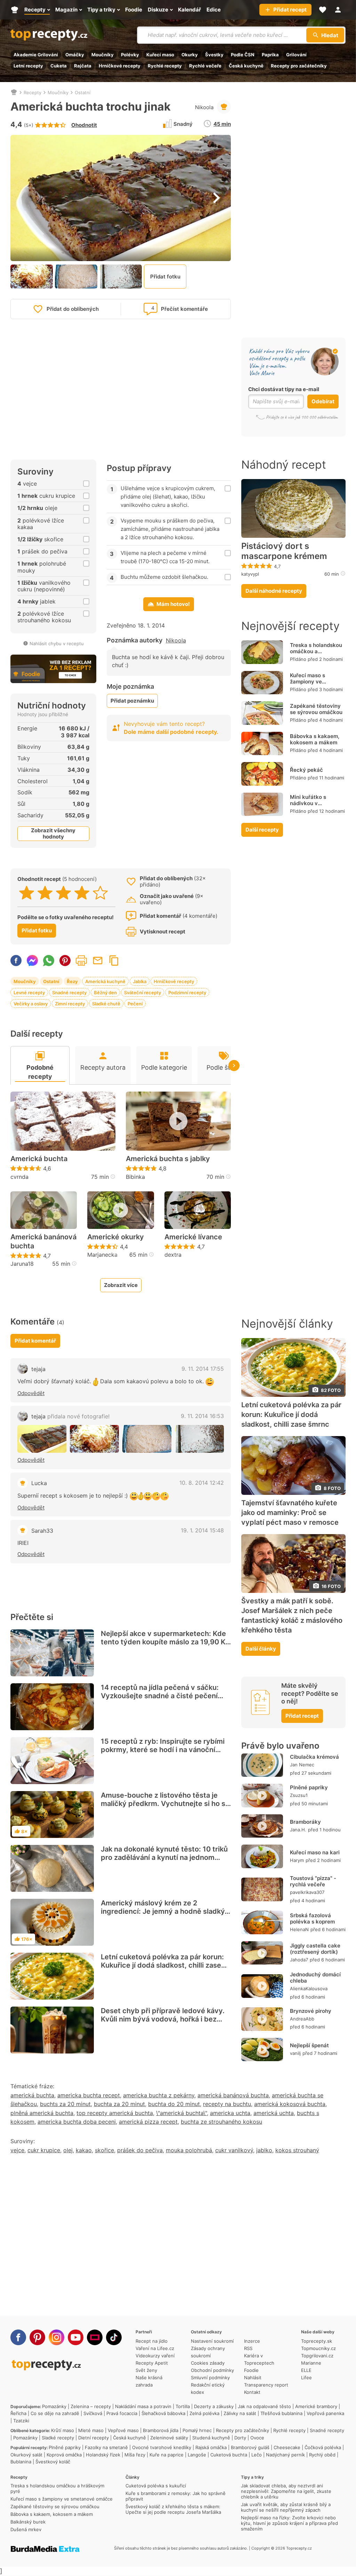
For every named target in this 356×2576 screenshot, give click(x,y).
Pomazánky (54, 2406)
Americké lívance (193, 1237)
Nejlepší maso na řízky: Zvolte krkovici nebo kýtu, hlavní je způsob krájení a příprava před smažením (289, 2523)
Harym (297, 1860)
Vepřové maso (123, 2430)
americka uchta (230, 2113)
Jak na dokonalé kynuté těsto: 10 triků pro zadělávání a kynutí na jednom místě (164, 1857)
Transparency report (266, 2385)
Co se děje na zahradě (55, 2413)
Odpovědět (31, 1393)
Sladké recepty (58, 2438)
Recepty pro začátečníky (299, 66)
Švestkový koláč (53, 2462)
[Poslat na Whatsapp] (49, 961)
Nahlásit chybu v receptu (57, 643)
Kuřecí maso (160, 55)
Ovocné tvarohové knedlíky (162, 2447)
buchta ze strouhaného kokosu (221, 2122)
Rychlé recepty (165, 66)
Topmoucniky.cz (318, 2348)
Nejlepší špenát (309, 2045)
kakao (84, 2150)
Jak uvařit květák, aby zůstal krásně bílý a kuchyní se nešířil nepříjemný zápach (286, 2507)
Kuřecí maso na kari (315, 1852)
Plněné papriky (309, 1787)
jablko (264, 2150)
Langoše (197, 2455)
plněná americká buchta (42, 2113)
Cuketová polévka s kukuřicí (156, 2486)
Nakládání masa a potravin (143, 2406)
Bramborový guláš (250, 2447)
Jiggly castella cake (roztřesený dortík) (315, 1949)
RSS (248, 2348)
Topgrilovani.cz (317, 2356)
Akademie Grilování (36, 55)
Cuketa (59, 66)
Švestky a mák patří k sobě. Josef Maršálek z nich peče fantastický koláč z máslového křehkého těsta (292, 1615)
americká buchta (32, 2095)
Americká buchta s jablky (168, 1159)
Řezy (72, 981)
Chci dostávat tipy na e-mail (284, 389)
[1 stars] (27, 893)
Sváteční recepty (143, 993)
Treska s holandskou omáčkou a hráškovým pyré (316, 651)
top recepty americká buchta (115, 2113)
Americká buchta (39, 1159)
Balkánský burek (28, 2522)
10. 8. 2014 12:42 (202, 1483)
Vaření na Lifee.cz (155, 2348)
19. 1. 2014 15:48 (202, 1530)
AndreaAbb (302, 2019)
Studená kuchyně (211, 2438)
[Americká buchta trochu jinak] (42, 1439)
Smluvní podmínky (210, 2377)
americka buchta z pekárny (159, 2095)
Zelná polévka (204, 2413)
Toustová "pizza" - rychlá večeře (313, 1881)
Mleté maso (91, 2430)
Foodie (251, 2370)
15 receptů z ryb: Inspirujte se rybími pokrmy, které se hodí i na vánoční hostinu (163, 1750)
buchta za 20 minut (119, 2104)
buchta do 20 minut (174, 2104)
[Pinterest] (37, 2337)
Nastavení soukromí (212, 2341)
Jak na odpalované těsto (264, 2406)
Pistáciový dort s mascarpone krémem (284, 551)
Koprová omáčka (64, 2455)
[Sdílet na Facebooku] (16, 961)
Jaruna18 (22, 1264)
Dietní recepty (94, 2438)
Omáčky (75, 55)
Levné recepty (29, 993)
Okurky (190, 55)
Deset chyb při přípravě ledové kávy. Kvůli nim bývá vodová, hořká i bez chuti (163, 2019)
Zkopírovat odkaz (114, 961)
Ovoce (257, 2438)
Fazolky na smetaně (106, 2447)
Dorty (240, 2438)
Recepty (33, 92)
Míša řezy (135, 2455)
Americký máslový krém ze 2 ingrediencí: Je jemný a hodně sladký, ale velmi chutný (164, 1911)
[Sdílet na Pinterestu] (65, 961)
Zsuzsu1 (299, 1795)
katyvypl (250, 574)
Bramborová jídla (161, 2430)
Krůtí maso (63, 2430)
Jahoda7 (299, 1960)
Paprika (270, 55)
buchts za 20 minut (65, 2104)
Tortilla (183, 2406)
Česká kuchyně (246, 66)
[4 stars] (82, 893)
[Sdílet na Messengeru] (32, 961)
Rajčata (83, 66)
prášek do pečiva (140, 2150)
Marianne (311, 2363)
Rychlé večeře (205, 66)
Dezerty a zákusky (214, 2406)
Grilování (296, 55)
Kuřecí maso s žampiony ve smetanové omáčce (315, 682)
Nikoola (204, 107)
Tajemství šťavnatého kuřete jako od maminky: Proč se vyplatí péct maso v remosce (290, 1513)
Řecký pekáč (306, 770)
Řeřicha (18, 2413)
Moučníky (103, 55)
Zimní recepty (70, 1004)
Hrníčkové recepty (120, 66)
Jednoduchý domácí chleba (315, 1978)
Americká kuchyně (105, 981)
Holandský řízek (103, 2455)
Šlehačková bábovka (163, 2413)
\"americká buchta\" (181, 2113)
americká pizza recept (148, 2122)
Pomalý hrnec (197, 2430)
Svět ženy (146, 2370)
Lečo (257, 2455)
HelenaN (299, 1929)
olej (68, 2150)
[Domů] (14, 92)
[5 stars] (100, 893)
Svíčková (93, 2413)
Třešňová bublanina (281, 2413)
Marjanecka (102, 1255)
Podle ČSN (243, 55)
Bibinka (135, 1177)
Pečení (135, 1004)
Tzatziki (21, 2421)
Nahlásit (253, 2377)
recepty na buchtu (227, 2104)
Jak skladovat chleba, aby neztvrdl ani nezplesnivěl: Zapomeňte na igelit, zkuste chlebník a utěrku (286, 2491)
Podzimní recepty (187, 993)
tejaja (38, 1369)
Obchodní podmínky (212, 2370)
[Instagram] (56, 2337)
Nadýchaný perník (285, 2455)
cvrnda (19, 1177)
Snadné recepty (69, 993)
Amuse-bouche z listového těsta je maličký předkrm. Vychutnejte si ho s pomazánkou (163, 1804)
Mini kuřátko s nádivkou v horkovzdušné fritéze (317, 803)
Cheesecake (287, 2447)
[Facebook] (18, 2337)
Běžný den (105, 993)
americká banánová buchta (233, 2095)
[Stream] (95, 2337)
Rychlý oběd (322, 2455)
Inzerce (252, 2341)
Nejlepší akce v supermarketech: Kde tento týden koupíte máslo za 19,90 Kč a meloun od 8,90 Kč (165, 1642)
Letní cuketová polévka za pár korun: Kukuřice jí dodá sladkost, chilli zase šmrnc (162, 1965)
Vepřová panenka (325, 2413)
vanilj (295, 2053)
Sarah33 (42, 1531)
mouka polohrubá (189, 2150)
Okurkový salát (26, 2455)
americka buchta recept (89, 2095)
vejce (17, 2150)
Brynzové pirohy (311, 2011)
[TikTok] (114, 2337)
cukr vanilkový (234, 2150)
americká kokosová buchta (290, 2104)
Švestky (214, 55)
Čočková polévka (323, 2447)
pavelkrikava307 (307, 1892)
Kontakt (252, 2392)
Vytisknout (81, 961)
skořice (104, 2150)
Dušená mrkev (26, 2529)
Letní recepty (28, 66)
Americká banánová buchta (43, 1241)
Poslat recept (98, 961)
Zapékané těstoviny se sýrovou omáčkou (316, 709)
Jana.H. (298, 1830)
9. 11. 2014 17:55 (203, 1369)
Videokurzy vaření (155, 2356)
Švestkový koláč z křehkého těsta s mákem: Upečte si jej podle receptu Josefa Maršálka (173, 2509)
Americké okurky (116, 1237)
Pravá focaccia (122, 2413)
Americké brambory (316, 2406)
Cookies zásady (208, 2363)
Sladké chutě (106, 1004)
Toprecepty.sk (317, 2341)
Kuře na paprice (167, 2455)
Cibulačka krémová (314, 1757)
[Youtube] (76, 2337)
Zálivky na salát (240, 2413)
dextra (173, 1255)
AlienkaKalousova (309, 1988)
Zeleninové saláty (169, 2438)
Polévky (130, 55)
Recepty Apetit (152, 2363)
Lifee (306, 2377)
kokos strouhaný (297, 2150)
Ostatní (83, 92)
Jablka (140, 981)
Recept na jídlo (152, 2341)
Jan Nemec (302, 1765)
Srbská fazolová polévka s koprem (312, 1918)
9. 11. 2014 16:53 (202, 1416)
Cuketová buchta (229, 2455)
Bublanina (21, 2462)
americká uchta (274, 2113)
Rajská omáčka (211, 2447)
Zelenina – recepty (91, 2406)
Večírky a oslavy (31, 1004)
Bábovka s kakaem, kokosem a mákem (315, 739)
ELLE (306, 2370)
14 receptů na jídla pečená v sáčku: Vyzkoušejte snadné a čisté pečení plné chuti (160, 1696)
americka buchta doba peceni (77, 2122)
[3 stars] (63, 893)
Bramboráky (305, 1822)
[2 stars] (45, 893)
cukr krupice (44, 2150)
